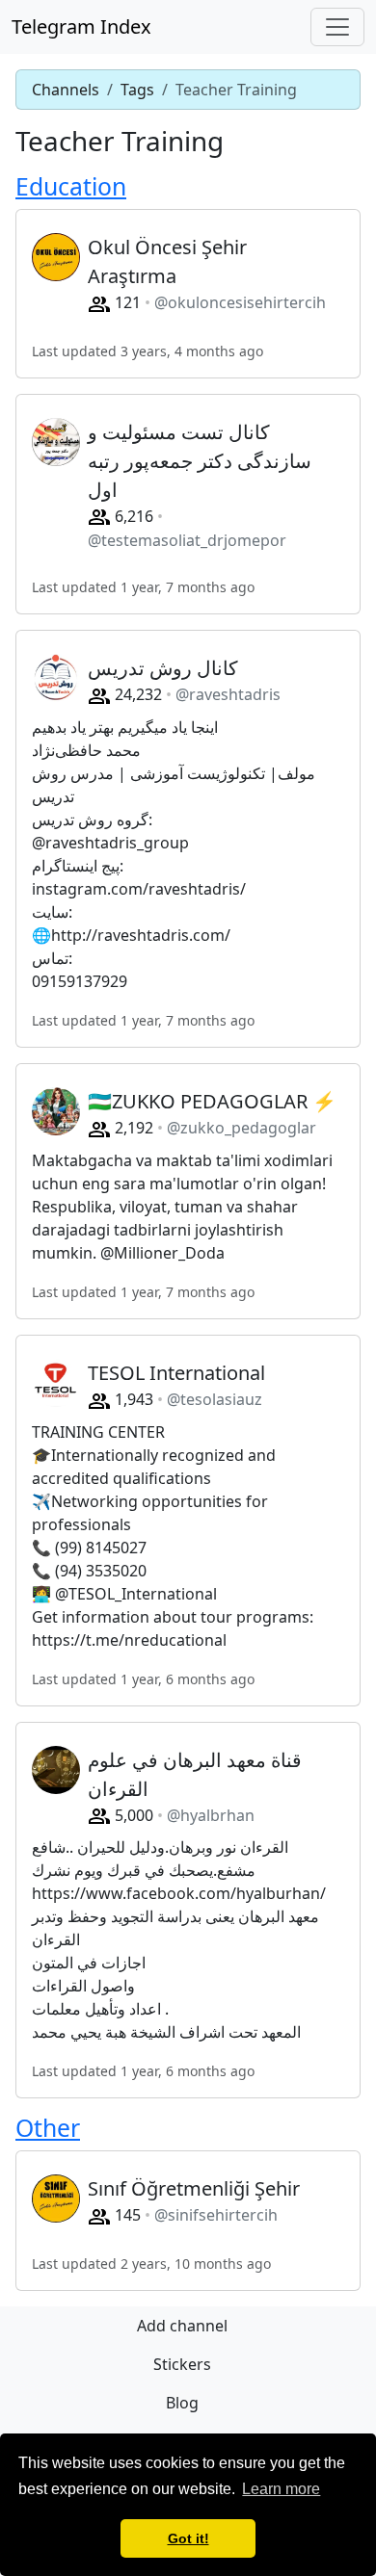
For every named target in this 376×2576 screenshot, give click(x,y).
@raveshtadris (228, 694)
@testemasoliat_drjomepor (187, 540)
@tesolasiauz (215, 1399)
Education (71, 186)
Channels (66, 90)
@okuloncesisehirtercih (240, 302)
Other (48, 2128)
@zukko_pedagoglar (242, 1128)
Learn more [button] (281, 2489)
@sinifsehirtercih (216, 2215)
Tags (137, 90)
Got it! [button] (188, 2538)
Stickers (182, 2364)
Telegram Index (81, 26)
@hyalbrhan (211, 1815)
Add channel (182, 2326)
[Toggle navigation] (337, 27)
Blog (182, 2403)
